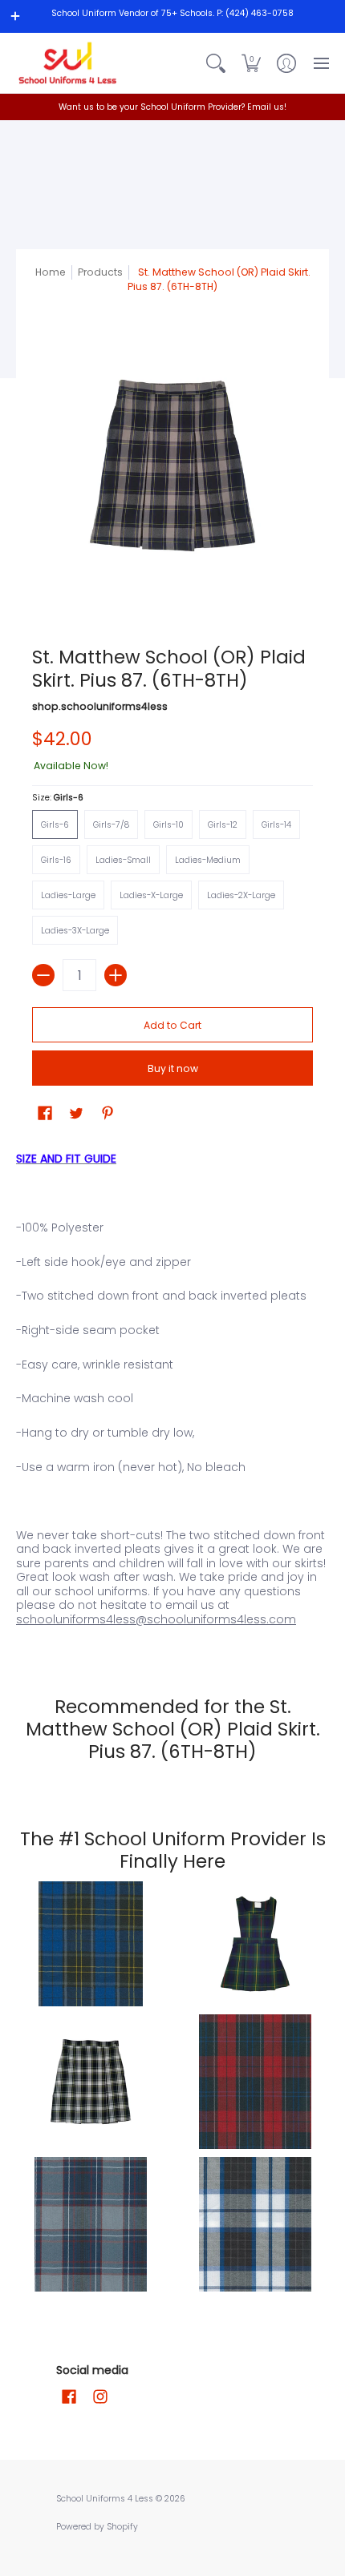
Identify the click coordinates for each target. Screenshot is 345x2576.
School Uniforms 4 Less (106, 2499)
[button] (251, 63)
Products (100, 272)
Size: (58, 798)
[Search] (216, 63)
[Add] (116, 975)
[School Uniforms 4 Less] (68, 63)
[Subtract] (43, 975)
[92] (90, 1944)
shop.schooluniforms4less (100, 706)
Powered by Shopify (97, 2527)
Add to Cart (172, 1025)
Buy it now (173, 1068)
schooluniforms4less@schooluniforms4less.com (156, 1619)
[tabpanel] (172, 1395)
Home (51, 272)
